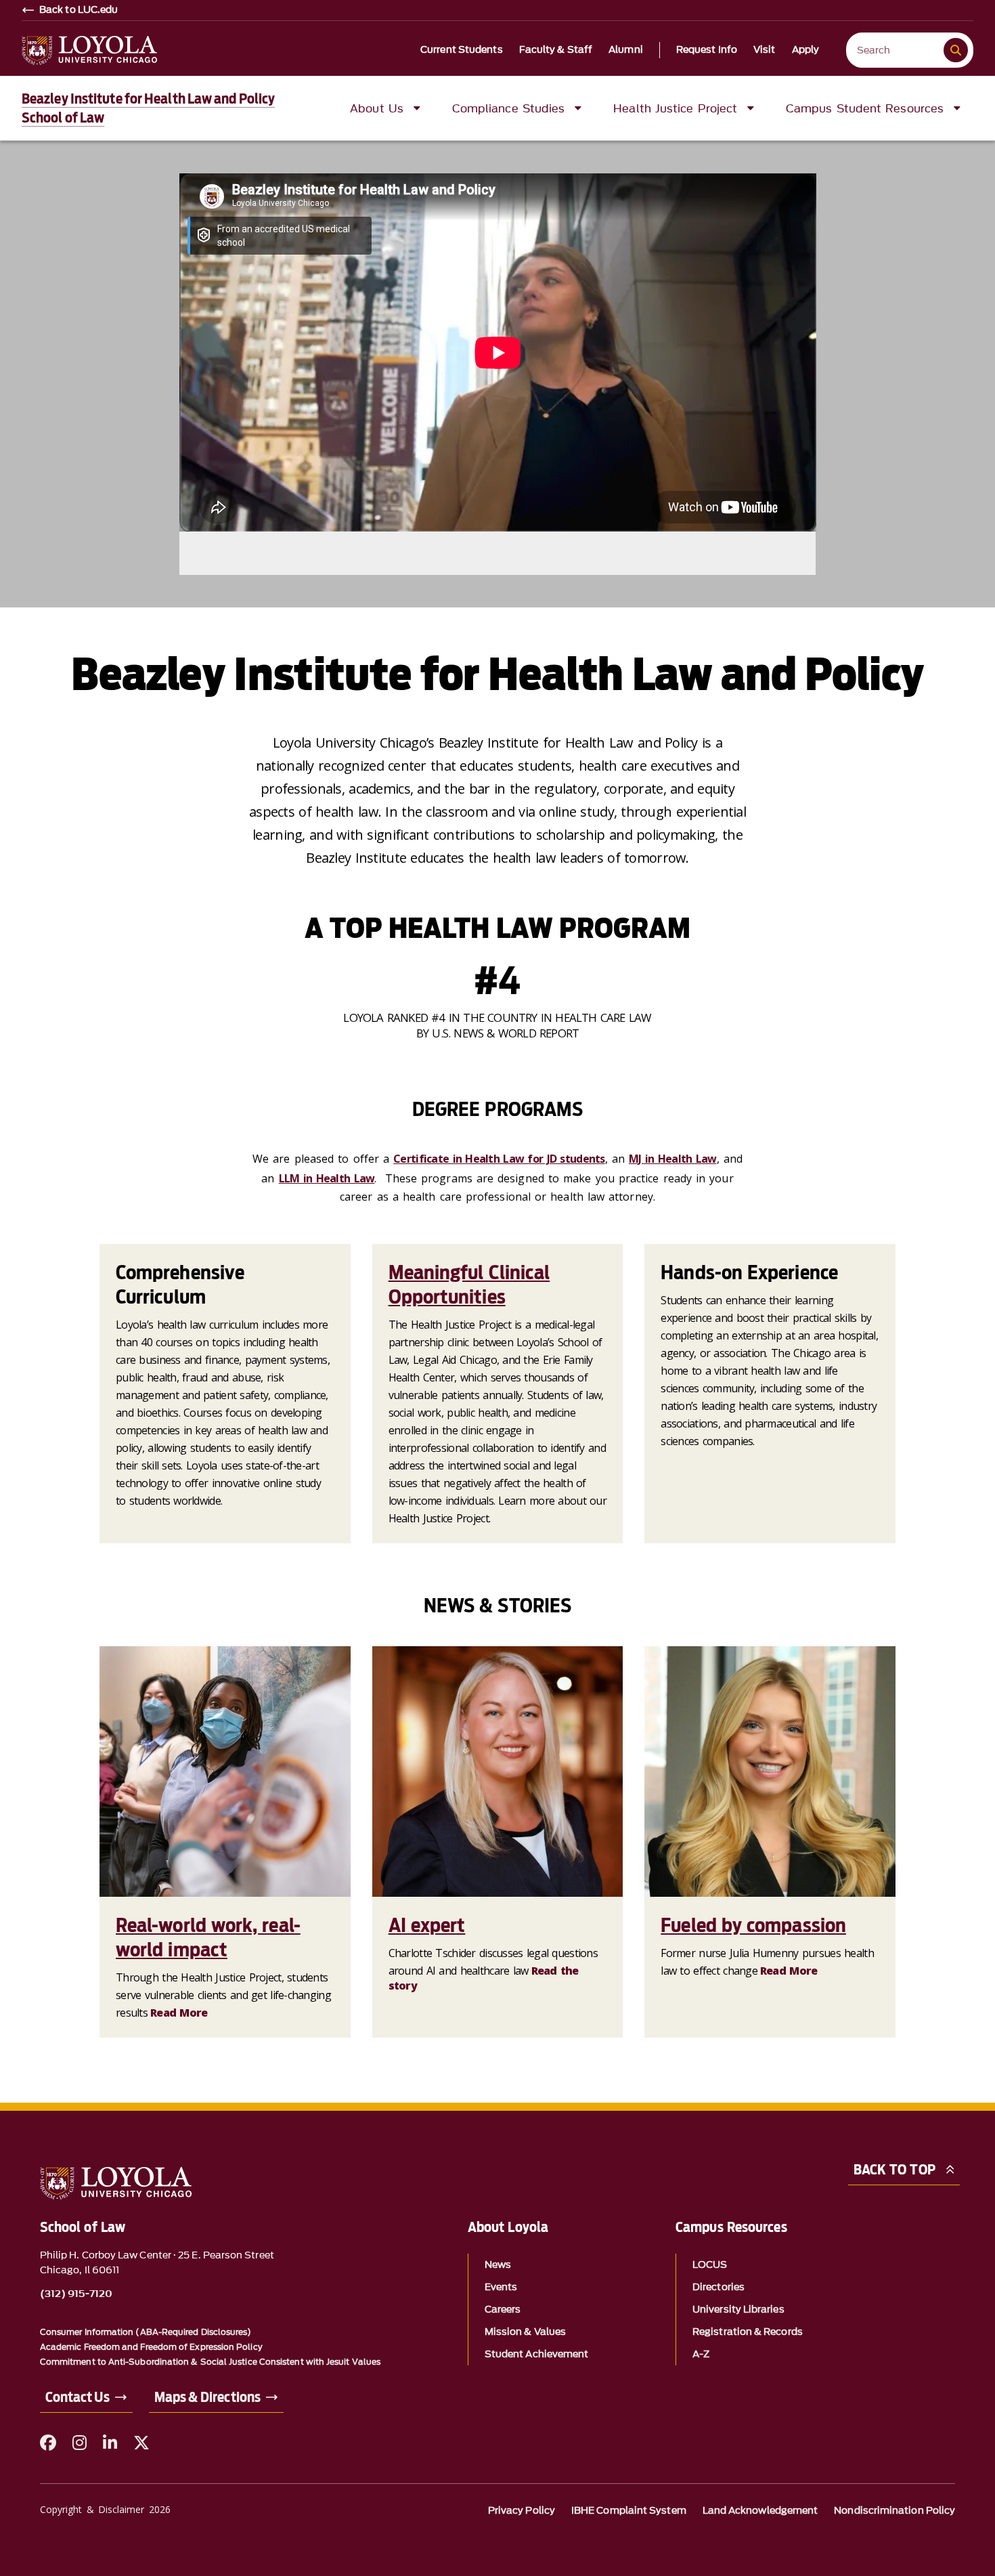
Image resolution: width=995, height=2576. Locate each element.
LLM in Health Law (327, 1178)
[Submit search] (956, 50)
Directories (718, 2287)
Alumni (626, 50)
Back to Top (894, 2170)
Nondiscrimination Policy (894, 2511)
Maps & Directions (207, 2397)
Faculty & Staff (556, 50)
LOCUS (710, 2265)
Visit (765, 50)
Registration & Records (748, 2332)
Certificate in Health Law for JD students (499, 1159)
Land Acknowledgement (760, 2511)
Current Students (462, 50)
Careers (503, 2310)
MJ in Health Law (672, 1159)
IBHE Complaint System (629, 2511)
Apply (806, 50)
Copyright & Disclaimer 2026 (105, 2509)
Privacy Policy (522, 2511)
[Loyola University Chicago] (89, 50)
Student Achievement (537, 2354)
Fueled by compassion (753, 1925)
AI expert (427, 1925)
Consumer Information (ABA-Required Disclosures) (146, 2332)
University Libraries (738, 2310)
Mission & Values (525, 2332)
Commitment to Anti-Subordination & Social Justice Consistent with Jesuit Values (210, 2362)
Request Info (707, 50)
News (498, 2265)
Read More (179, 2013)
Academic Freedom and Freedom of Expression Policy (151, 2347)
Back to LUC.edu (79, 10)
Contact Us (78, 2397)
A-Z (701, 2354)
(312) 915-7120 (76, 2294)
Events (501, 2287)
